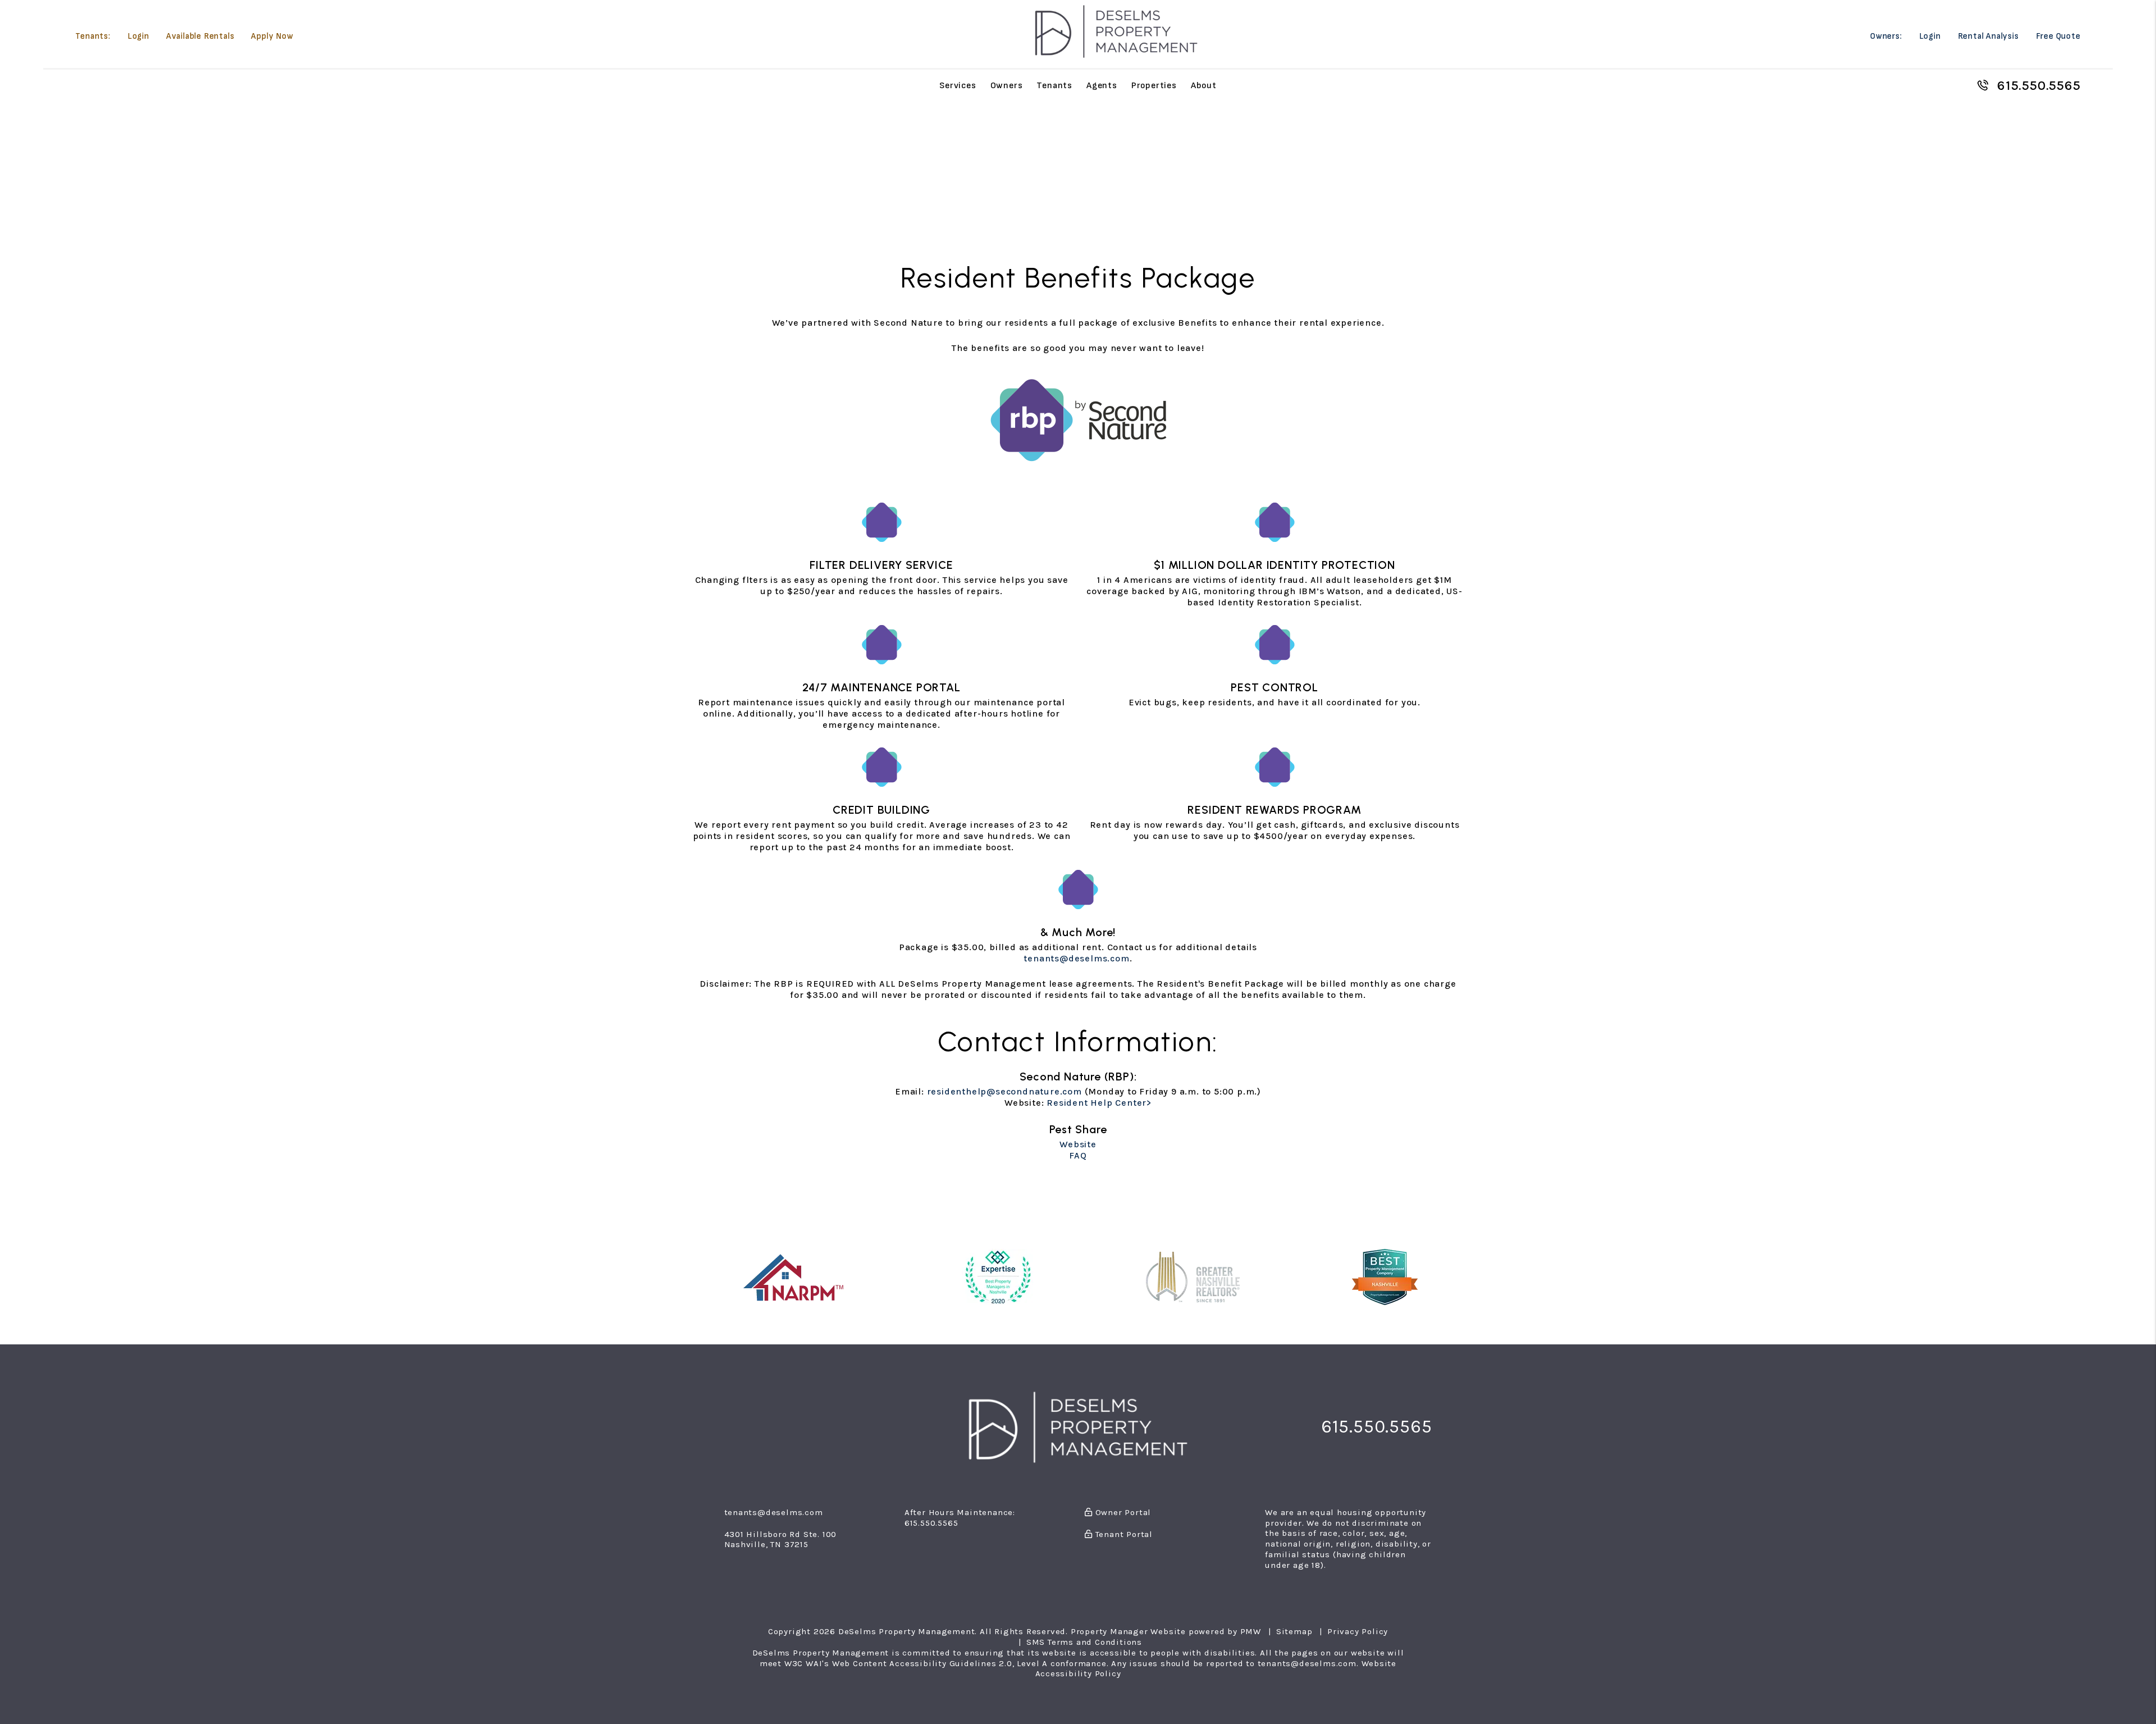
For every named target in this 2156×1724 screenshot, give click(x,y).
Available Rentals (200, 36)
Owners (1007, 85)
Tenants (1054, 85)
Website (1078, 1144)
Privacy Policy (1358, 1631)
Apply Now (272, 36)
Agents (1102, 85)
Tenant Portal (1123, 1534)
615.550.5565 (2039, 85)
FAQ (1078, 1155)
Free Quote (2058, 36)
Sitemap (1294, 1631)
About (1204, 85)
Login (138, 36)
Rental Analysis (1988, 36)
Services (958, 85)
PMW (1251, 1631)
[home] (1116, 31)
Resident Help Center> (1099, 1103)
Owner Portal (1122, 1512)
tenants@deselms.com (1076, 958)
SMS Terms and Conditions (1084, 1642)
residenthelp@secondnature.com (1004, 1091)
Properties (1154, 85)
